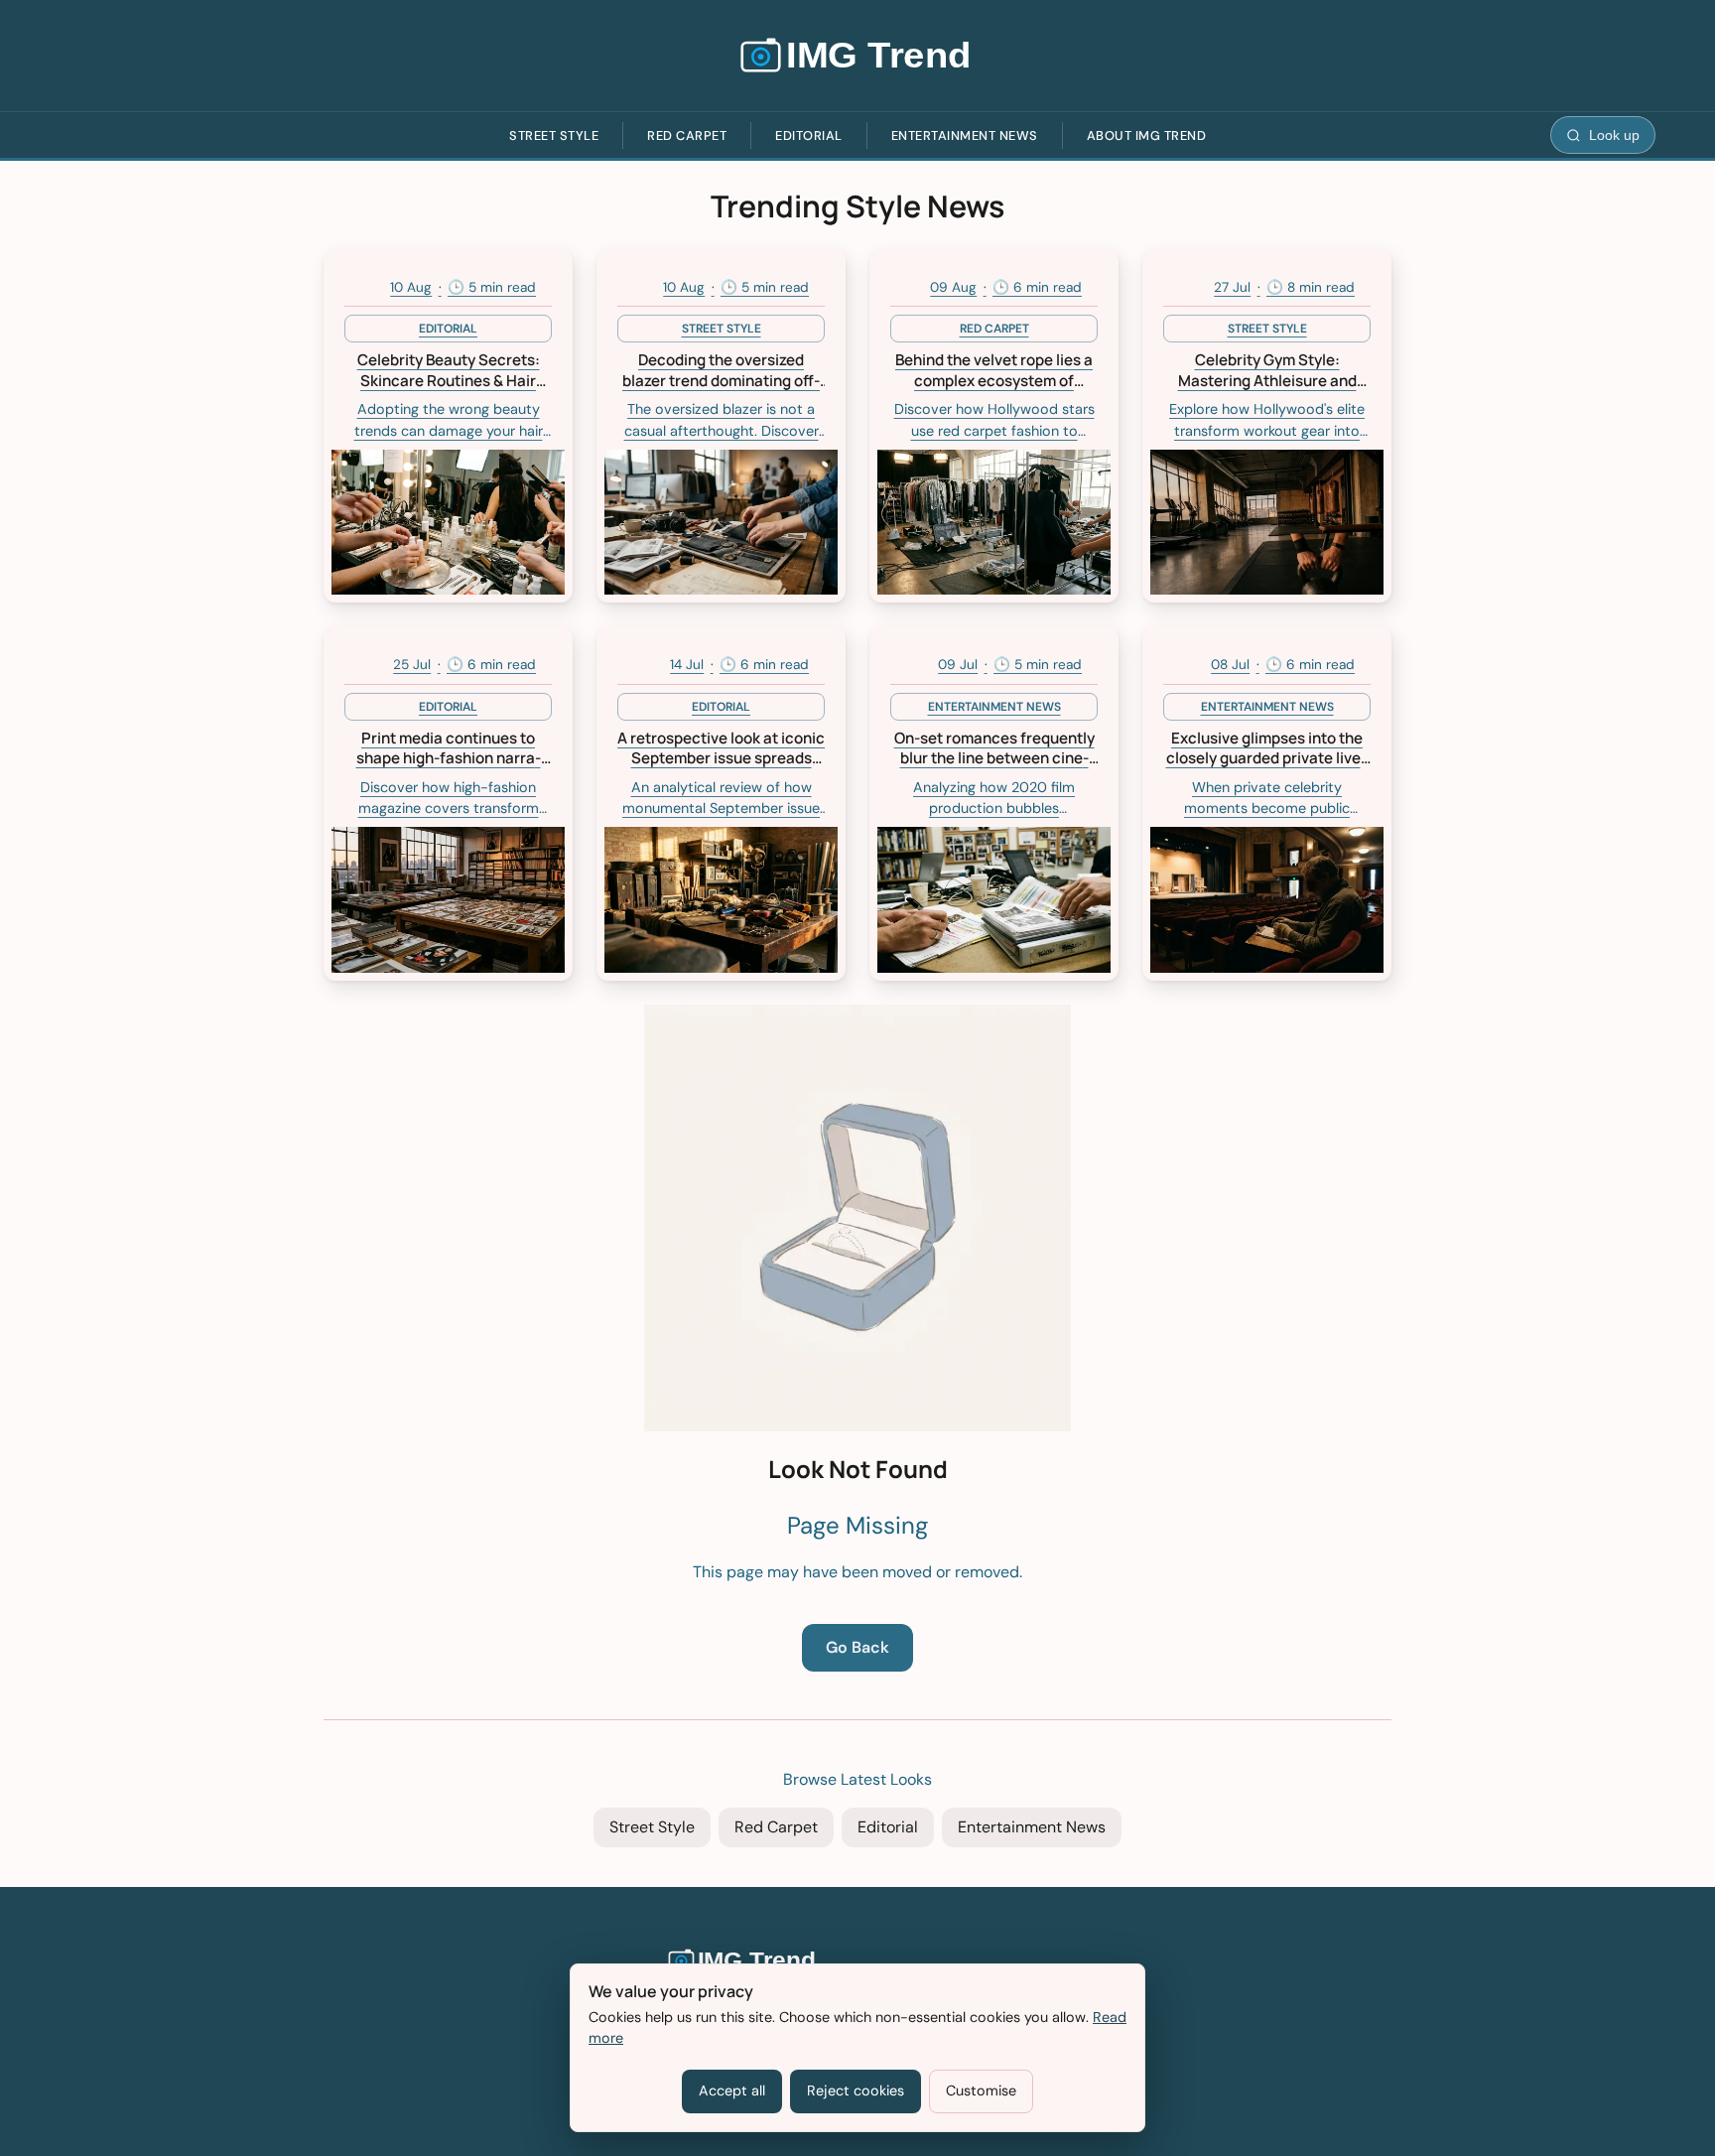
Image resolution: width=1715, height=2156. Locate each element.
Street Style (554, 135)
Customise (981, 2090)
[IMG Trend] (857, 56)
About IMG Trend (1147, 135)
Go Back (857, 1647)
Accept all (732, 2090)
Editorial (809, 135)
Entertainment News (965, 135)
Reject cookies (856, 2090)
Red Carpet (687, 135)
